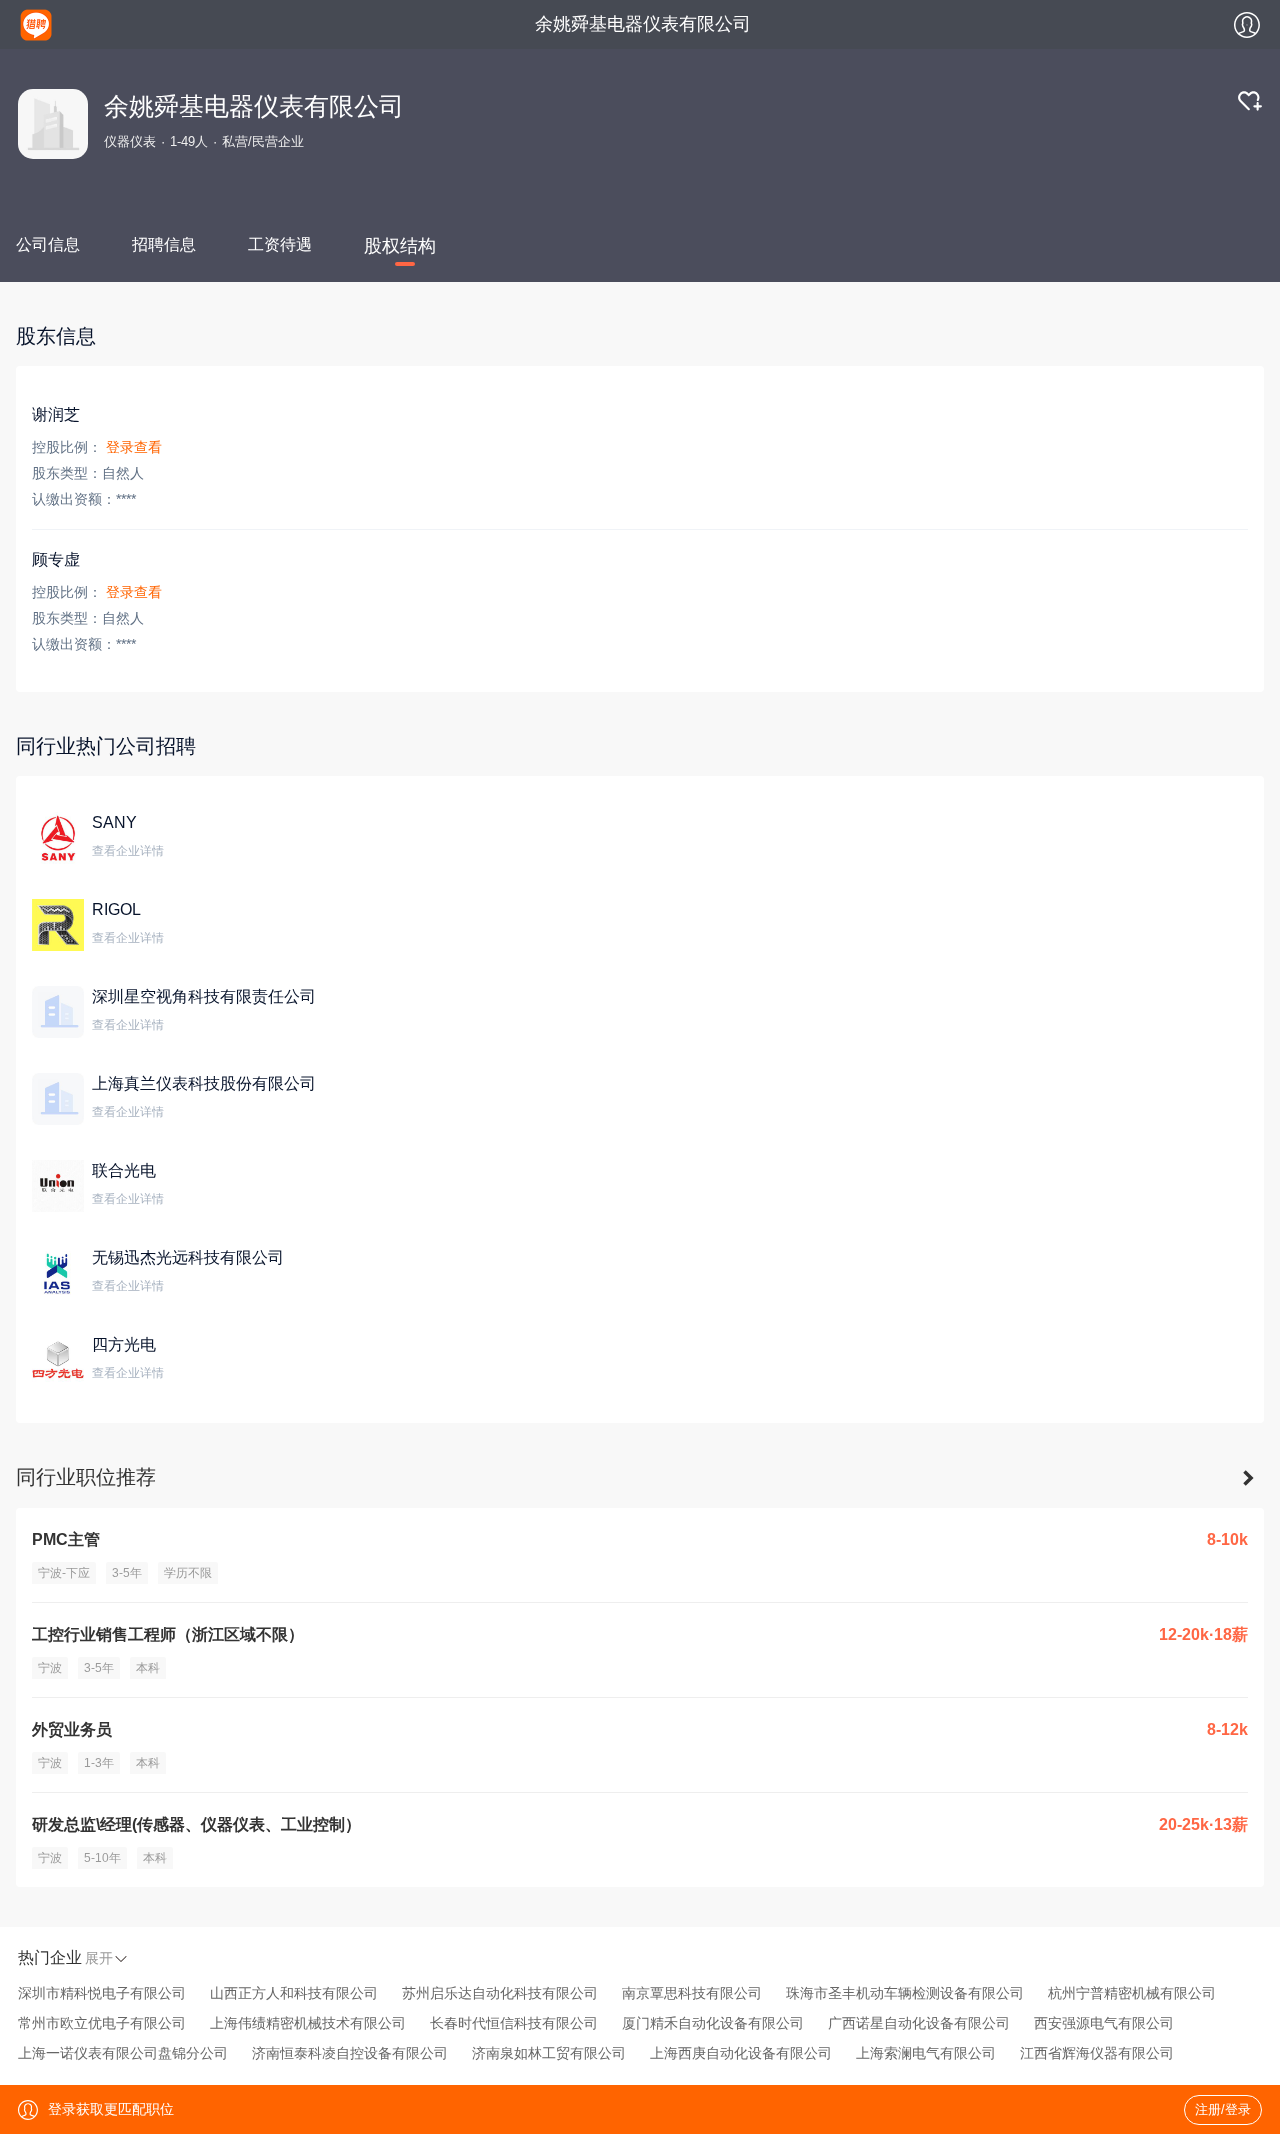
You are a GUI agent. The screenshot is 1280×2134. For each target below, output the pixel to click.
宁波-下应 (64, 1573)
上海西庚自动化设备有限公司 (741, 2053)
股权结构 (400, 246)
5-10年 (102, 1858)
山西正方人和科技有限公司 (294, 1993)
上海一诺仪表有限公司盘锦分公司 (123, 2053)
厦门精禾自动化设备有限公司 (713, 2023)
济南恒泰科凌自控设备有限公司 (350, 2053)
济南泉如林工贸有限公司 (549, 2053)
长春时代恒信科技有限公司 (514, 2023)
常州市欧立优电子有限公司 (102, 2023)
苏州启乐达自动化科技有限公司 (500, 1993)
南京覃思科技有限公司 (692, 1993)
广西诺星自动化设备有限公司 (919, 2023)
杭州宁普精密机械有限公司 (1132, 1993)
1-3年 (99, 1763)
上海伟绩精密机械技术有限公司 (308, 2023)
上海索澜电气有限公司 (926, 2053)
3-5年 (127, 1573)
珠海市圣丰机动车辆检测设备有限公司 (905, 1993)
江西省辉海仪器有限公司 (1097, 2053)
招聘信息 (164, 244)
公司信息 (48, 244)
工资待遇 (280, 244)
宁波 (50, 1668)
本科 (148, 1668)
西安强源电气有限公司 (1104, 2023)
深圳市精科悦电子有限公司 (102, 1993)
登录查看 (134, 447)
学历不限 (188, 1573)
